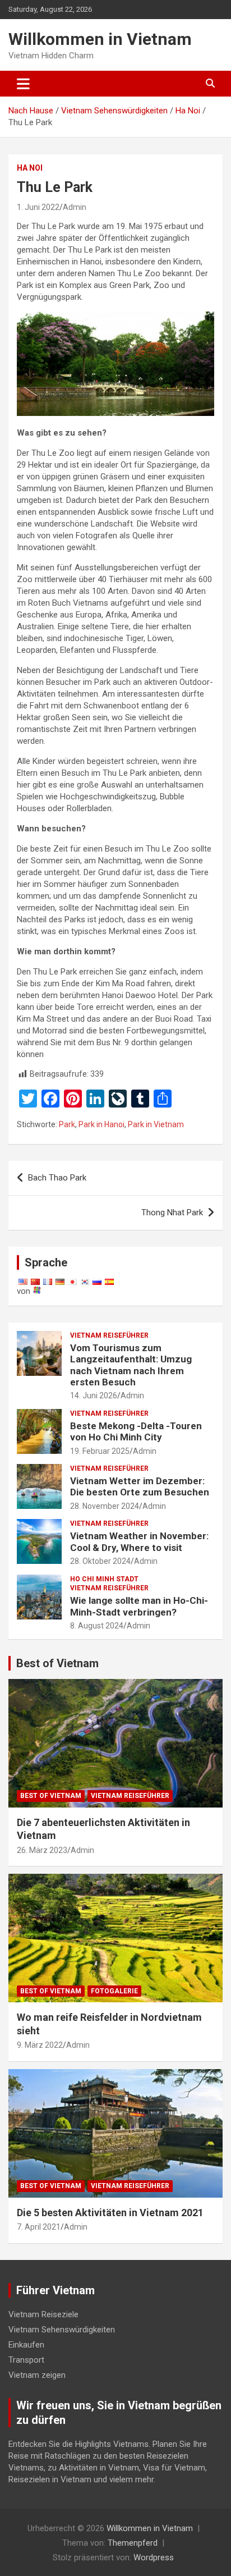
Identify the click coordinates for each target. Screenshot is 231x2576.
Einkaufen (26, 2345)
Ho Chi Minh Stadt (104, 1579)
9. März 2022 (40, 2045)
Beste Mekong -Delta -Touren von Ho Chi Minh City (136, 1431)
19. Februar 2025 (100, 1451)
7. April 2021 (39, 2227)
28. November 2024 (105, 1506)
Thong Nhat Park (172, 1212)
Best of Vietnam (57, 1663)
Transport (26, 2360)
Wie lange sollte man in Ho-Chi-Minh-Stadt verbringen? (139, 1606)
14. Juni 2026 (94, 1395)
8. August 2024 (97, 1626)
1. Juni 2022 (38, 207)
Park (67, 1124)
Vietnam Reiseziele (43, 2314)
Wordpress (154, 2557)
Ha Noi (30, 168)
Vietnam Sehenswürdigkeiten (62, 2330)
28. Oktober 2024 (100, 1561)
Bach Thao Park (57, 1178)
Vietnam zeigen (37, 2375)
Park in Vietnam (156, 1124)
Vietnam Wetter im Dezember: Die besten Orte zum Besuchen (140, 1486)
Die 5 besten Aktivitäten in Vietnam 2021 (110, 2213)
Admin (75, 207)
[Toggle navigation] (23, 84)
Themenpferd (133, 2543)
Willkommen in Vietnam (100, 39)
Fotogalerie (114, 1991)
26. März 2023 (42, 1850)
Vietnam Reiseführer (109, 1335)
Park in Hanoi (101, 1124)
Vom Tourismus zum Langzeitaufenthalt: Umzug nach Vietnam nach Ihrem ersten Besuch (131, 1365)
